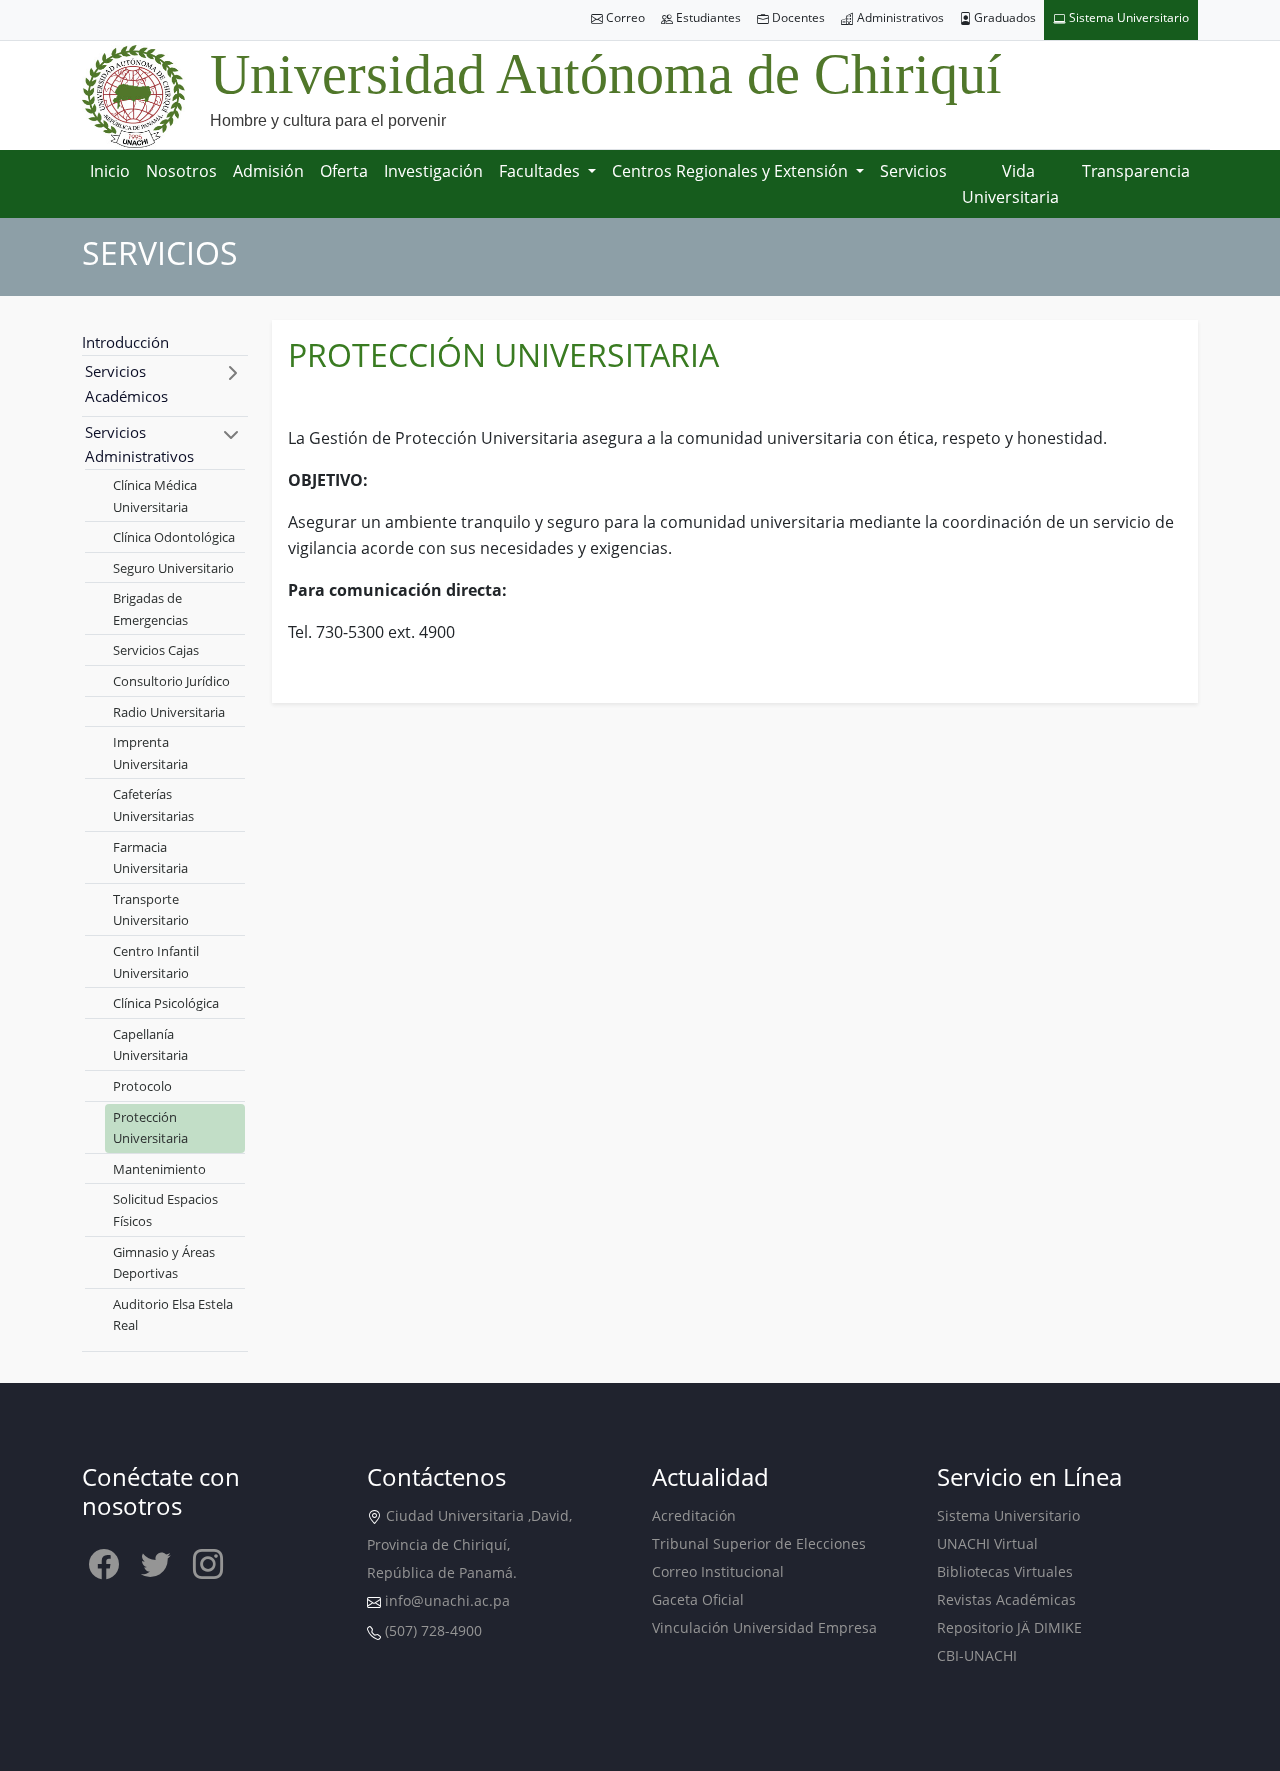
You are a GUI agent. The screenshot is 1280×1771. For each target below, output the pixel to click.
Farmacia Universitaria (150, 858)
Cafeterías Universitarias (153, 805)
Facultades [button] (541, 171)
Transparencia (1136, 171)
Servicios (913, 171)
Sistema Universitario (1127, 17)
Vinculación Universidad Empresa (764, 1627)
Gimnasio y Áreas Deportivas (164, 1263)
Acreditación (694, 1515)
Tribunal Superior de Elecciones (759, 1543)
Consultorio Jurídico (171, 681)
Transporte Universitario (151, 910)
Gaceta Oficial (698, 1599)
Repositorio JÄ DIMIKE (1009, 1627)
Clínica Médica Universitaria (155, 496)
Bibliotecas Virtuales (1005, 1571)
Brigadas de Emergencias (150, 609)
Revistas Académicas (1006, 1599)
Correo (624, 17)
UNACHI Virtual (987, 1543)
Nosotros (181, 171)
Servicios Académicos (126, 383)
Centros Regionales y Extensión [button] (732, 171)
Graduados (1003, 17)
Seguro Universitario (173, 568)
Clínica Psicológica (166, 1003)
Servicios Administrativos (139, 444)
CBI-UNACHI (977, 1655)
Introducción (125, 342)
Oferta (344, 171)
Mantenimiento (159, 1169)
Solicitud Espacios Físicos (165, 1210)
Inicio (110, 171)
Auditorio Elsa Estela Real (173, 1315)
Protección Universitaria (150, 1128)
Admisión (268, 171)
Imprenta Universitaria (150, 753)
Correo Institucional (718, 1571)
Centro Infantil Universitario (156, 962)
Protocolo (142, 1086)
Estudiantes (707, 17)
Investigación (433, 171)
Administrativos (899, 17)
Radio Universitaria (169, 712)
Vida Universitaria (1010, 184)
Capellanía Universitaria (150, 1045)
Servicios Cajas (156, 650)
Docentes (797, 17)
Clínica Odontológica (174, 537)
